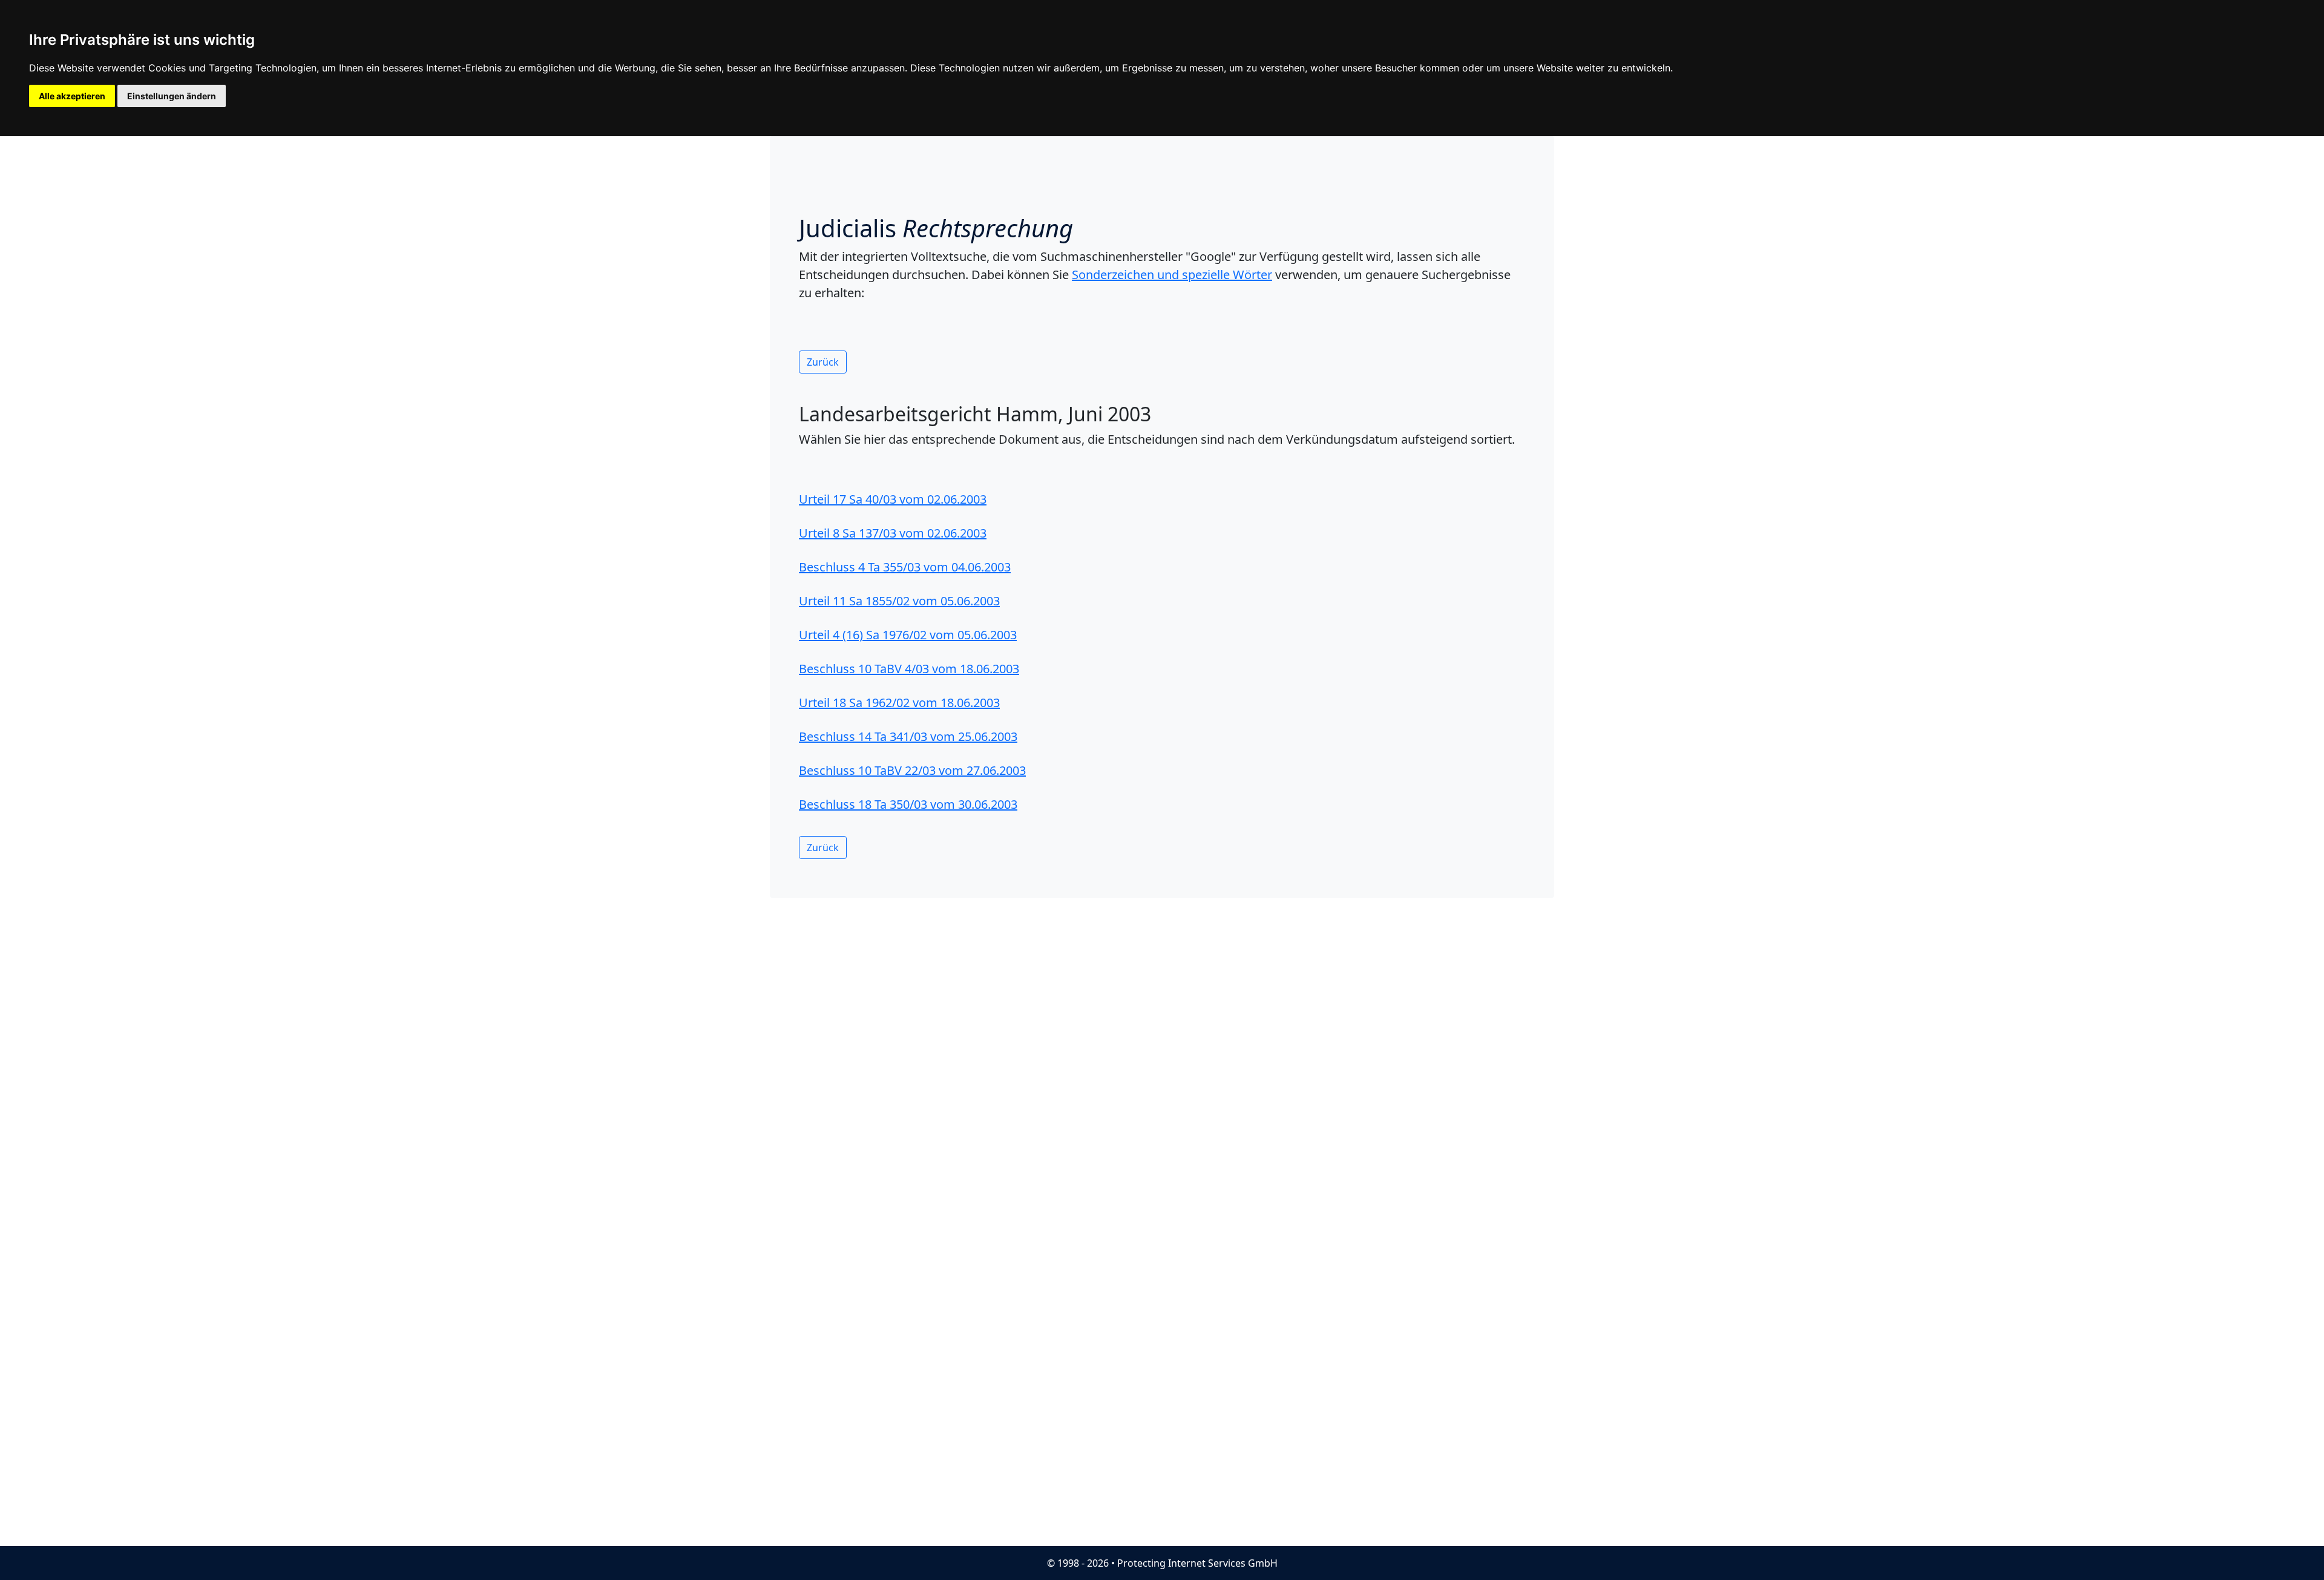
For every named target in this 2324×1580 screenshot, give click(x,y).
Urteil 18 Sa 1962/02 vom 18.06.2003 (899, 703)
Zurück (823, 362)
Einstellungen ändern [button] (172, 96)
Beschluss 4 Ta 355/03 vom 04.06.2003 (905, 567)
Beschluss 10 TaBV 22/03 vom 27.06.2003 (912, 770)
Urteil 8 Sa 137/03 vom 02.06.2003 (893, 533)
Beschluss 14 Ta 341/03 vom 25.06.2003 (908, 736)
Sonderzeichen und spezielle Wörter (1172, 275)
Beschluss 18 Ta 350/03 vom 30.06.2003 (908, 804)
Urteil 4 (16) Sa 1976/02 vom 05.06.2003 (908, 635)
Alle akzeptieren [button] (72, 96)
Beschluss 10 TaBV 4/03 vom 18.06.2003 (909, 669)
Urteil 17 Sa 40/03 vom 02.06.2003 (893, 499)
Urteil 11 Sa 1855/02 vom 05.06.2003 (899, 601)
